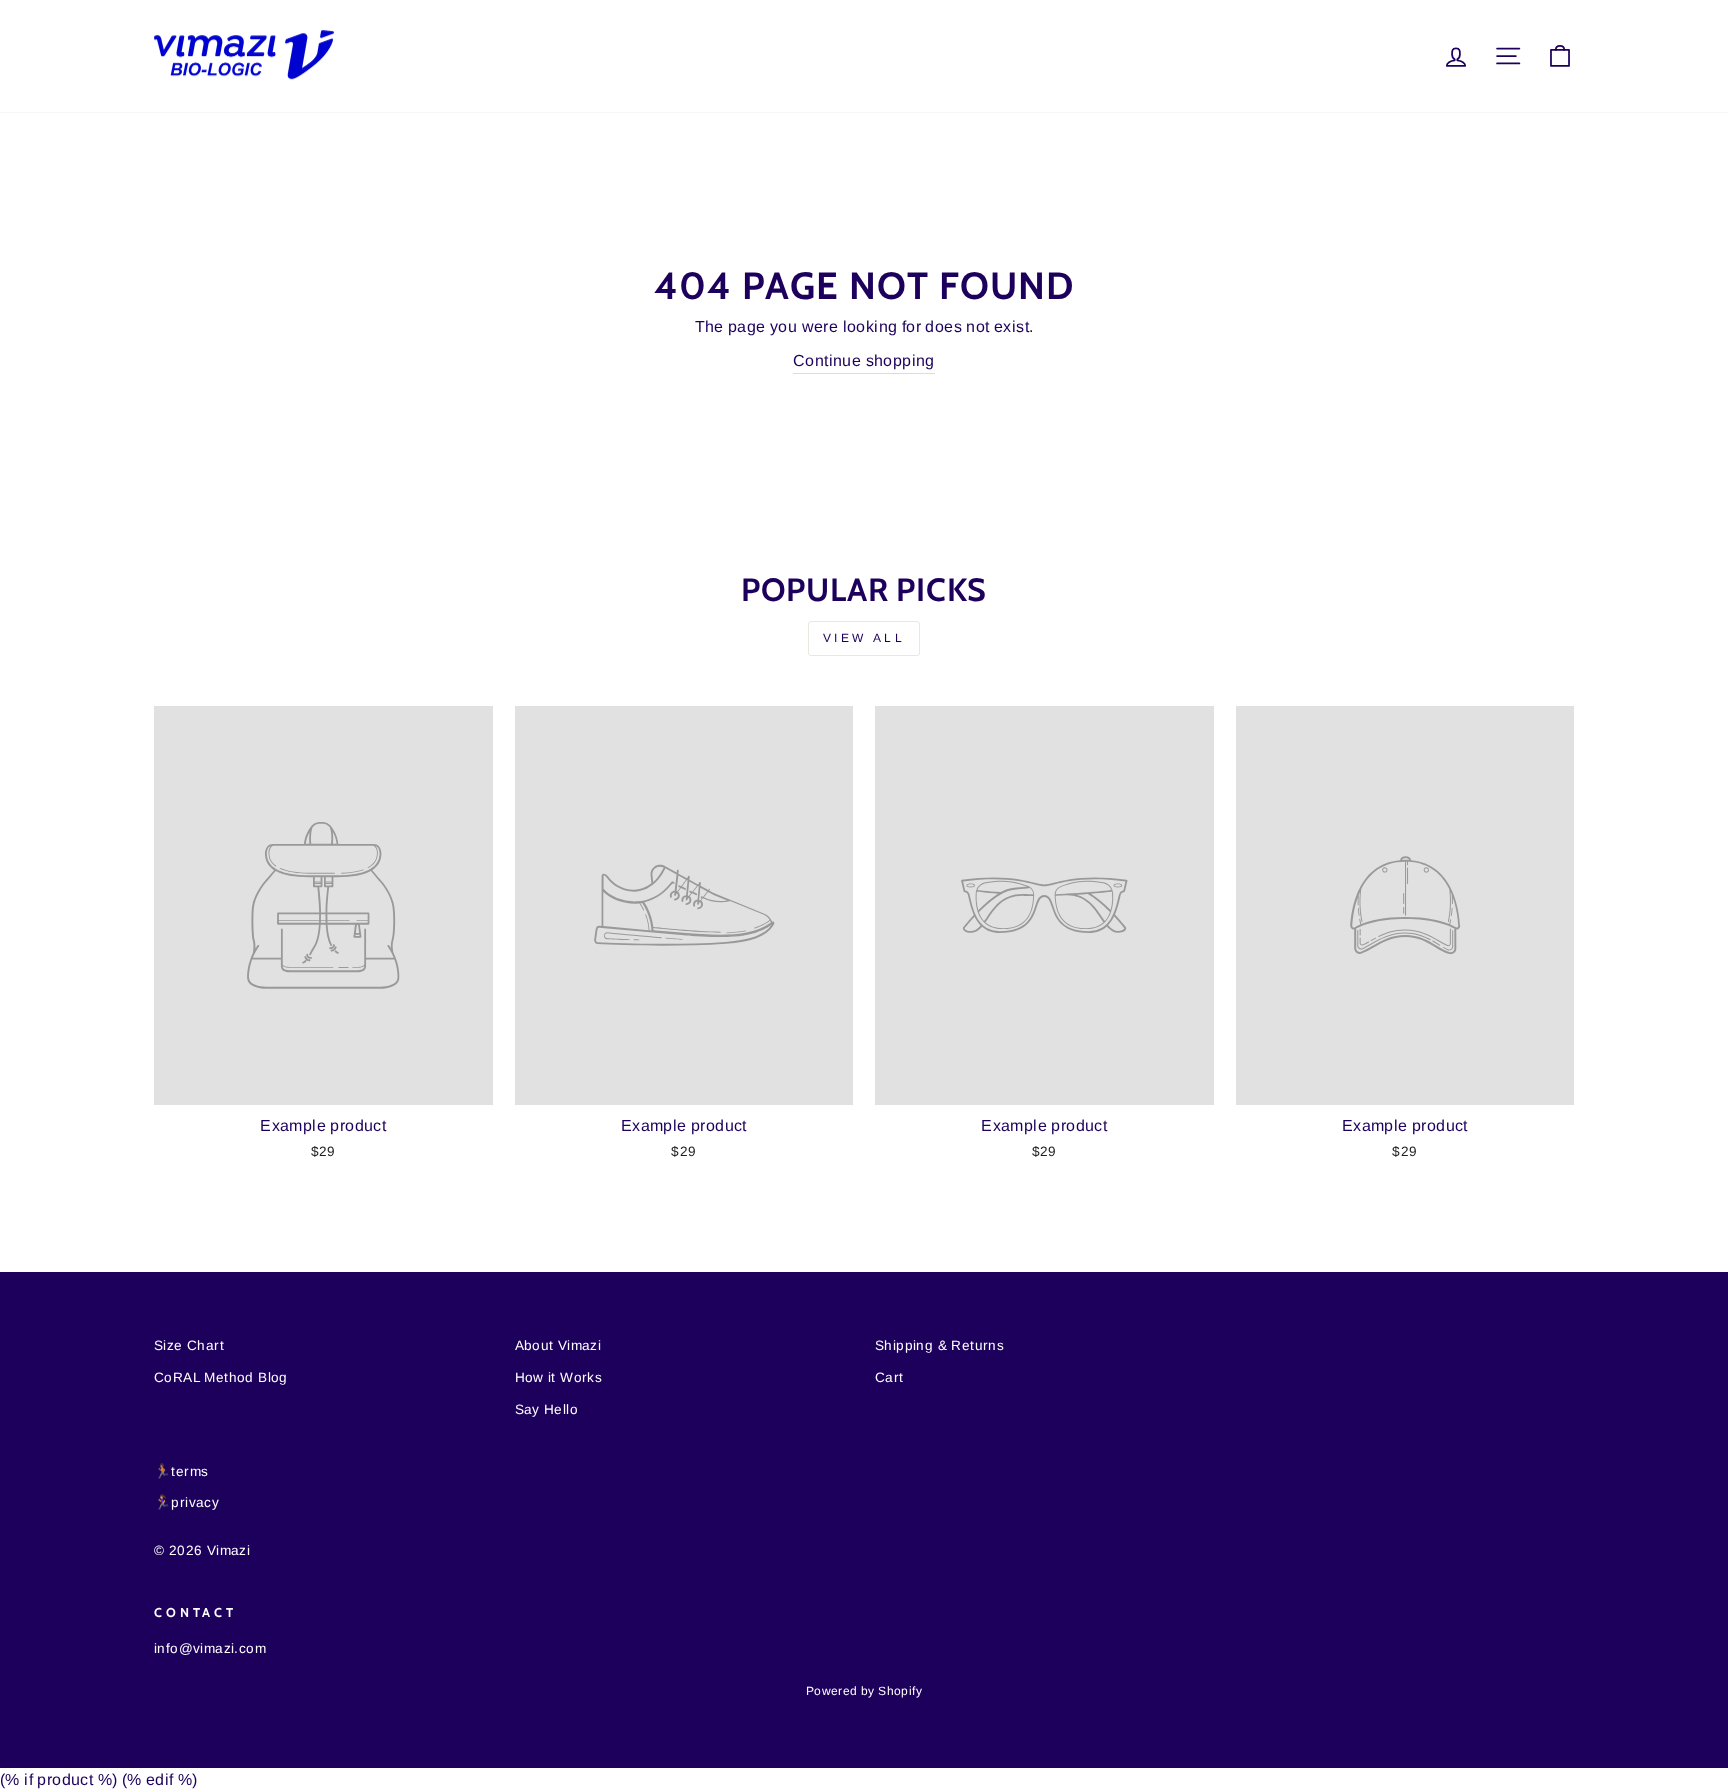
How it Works (559, 1377)
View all (864, 638)
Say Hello (547, 1409)
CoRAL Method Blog (221, 1377)
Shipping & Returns (939, 1345)
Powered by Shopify (864, 1691)
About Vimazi (558, 1345)
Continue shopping (864, 360)
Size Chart (189, 1345)
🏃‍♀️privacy (186, 1502)
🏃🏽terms (181, 1471)
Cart (889, 1377)
